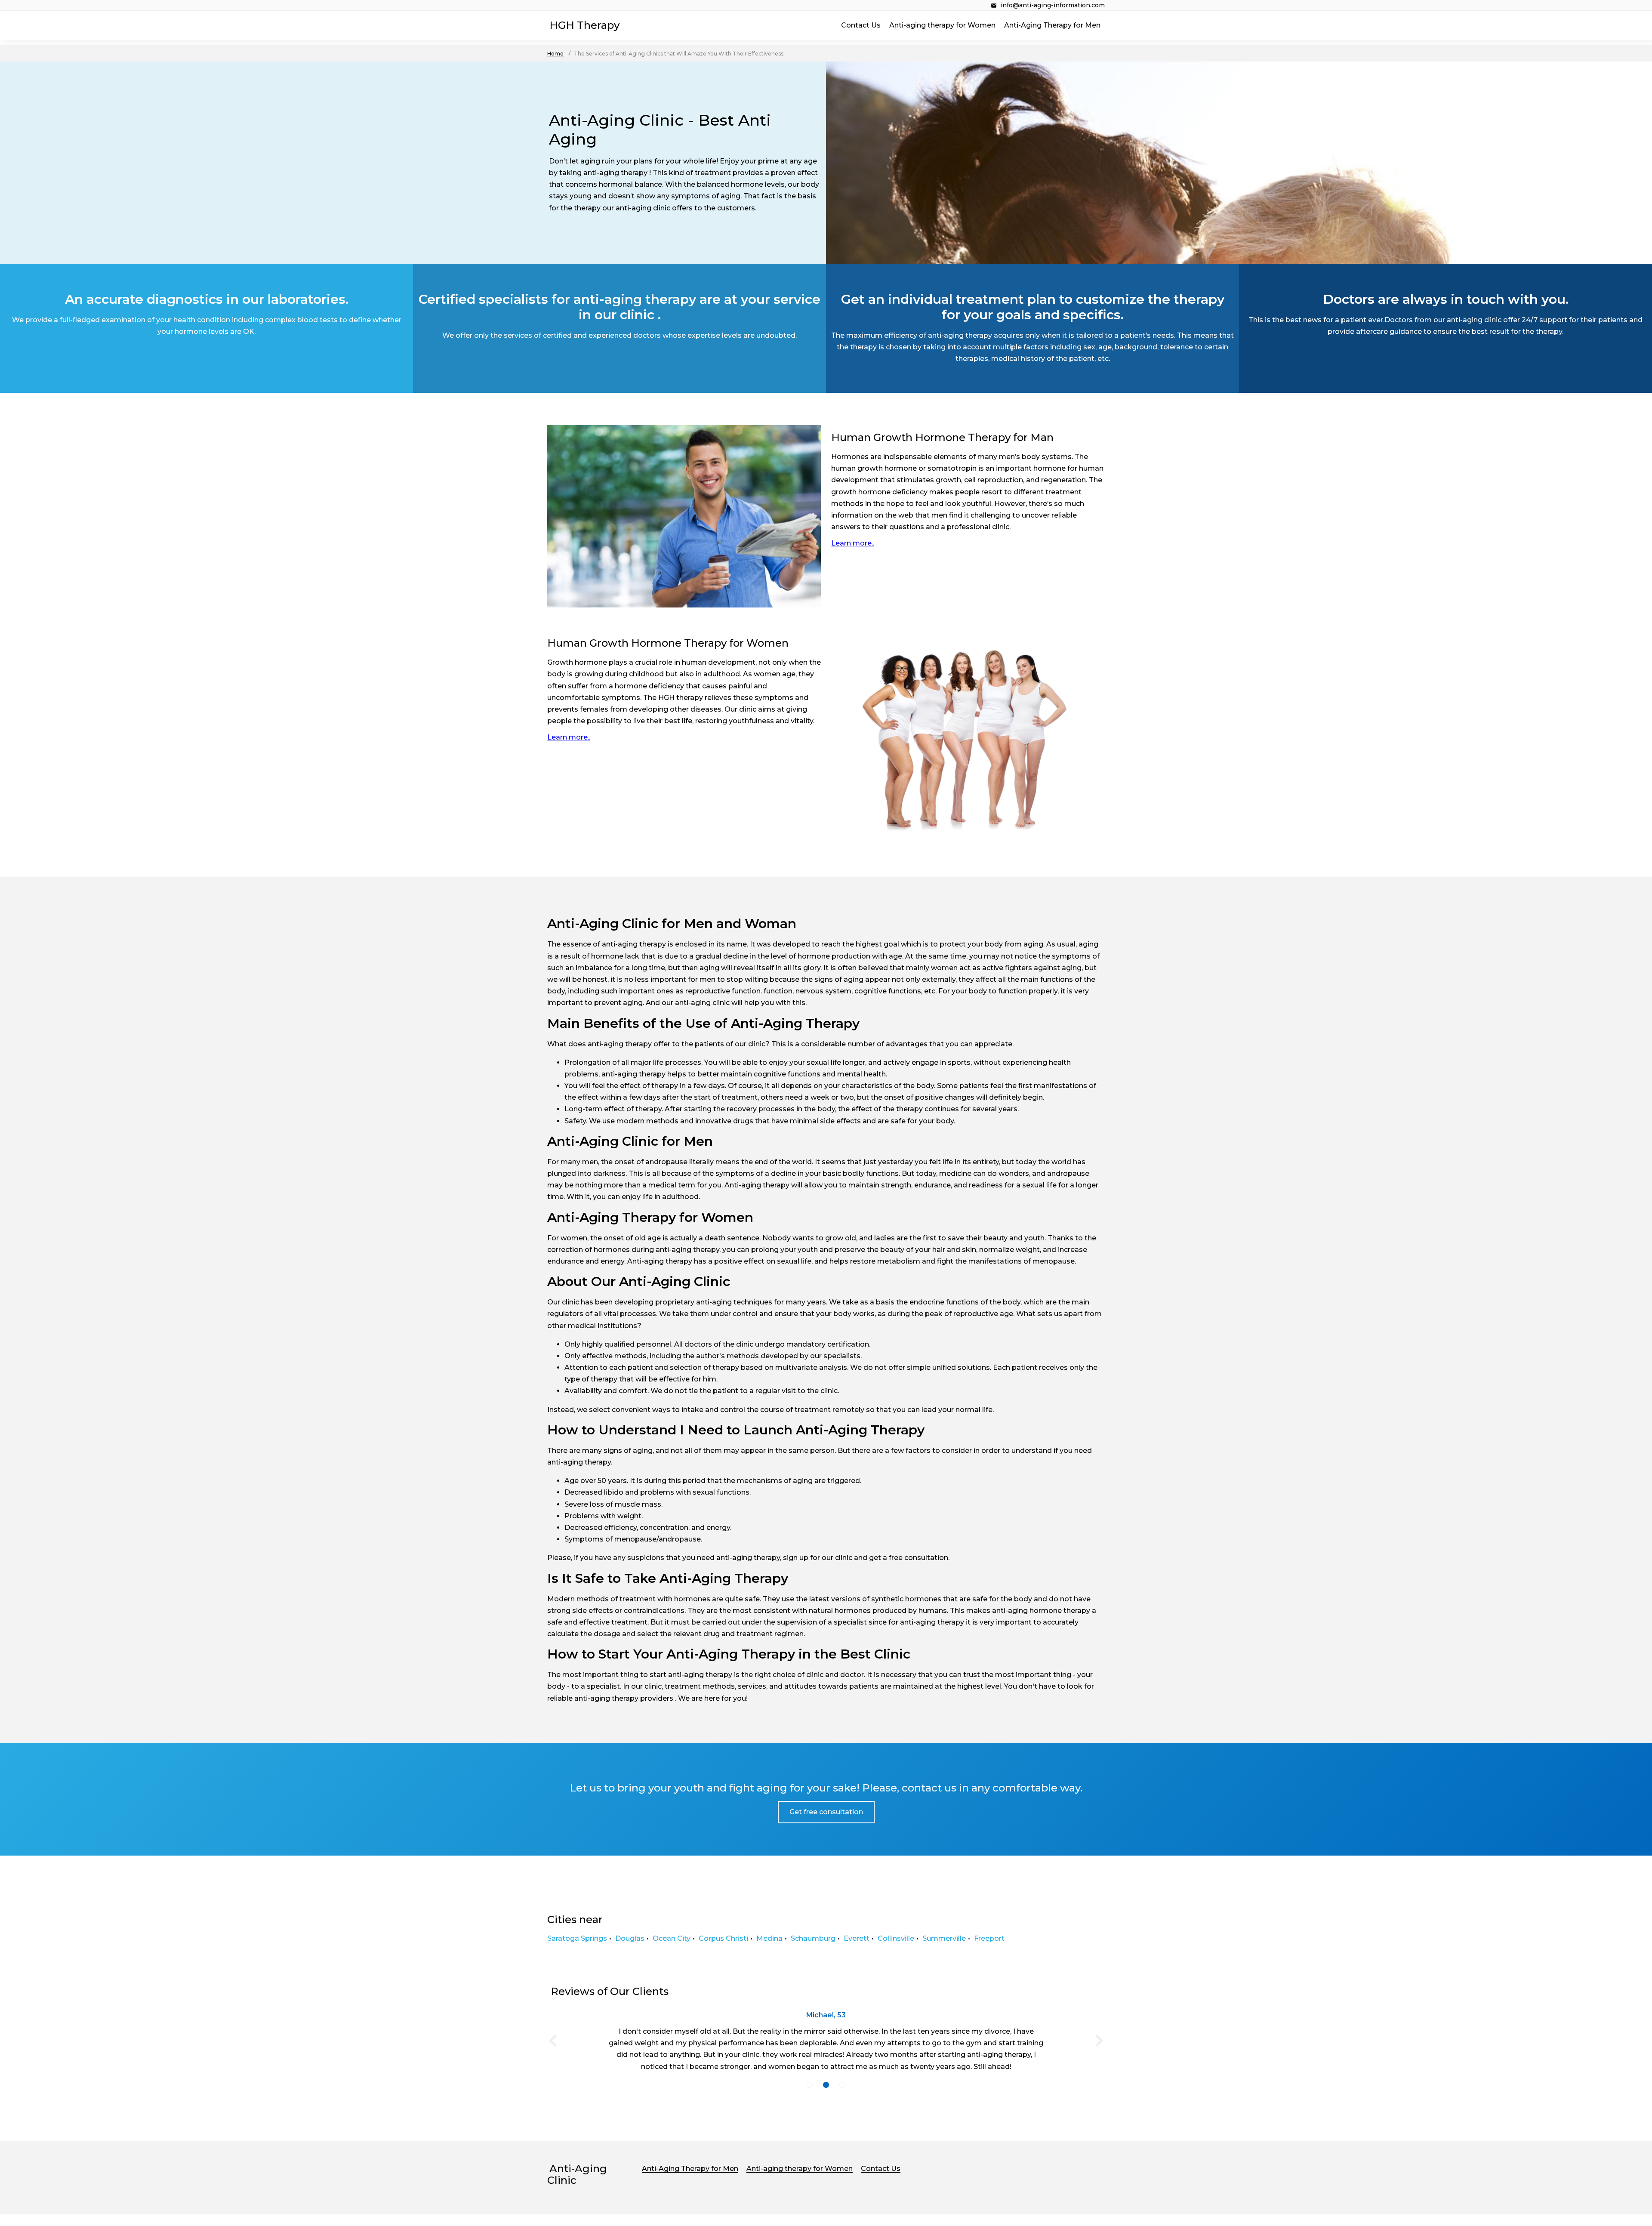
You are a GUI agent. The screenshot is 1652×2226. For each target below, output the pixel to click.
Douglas (630, 1938)
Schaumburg (813, 1938)
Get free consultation (826, 1812)
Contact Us (861, 25)
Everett (857, 1938)
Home (555, 54)
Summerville (944, 1938)
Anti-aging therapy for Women (942, 25)
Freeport (989, 1938)
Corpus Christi (723, 1938)
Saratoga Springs (577, 1938)
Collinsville (896, 1938)
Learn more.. (853, 543)
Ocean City (672, 1938)
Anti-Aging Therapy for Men (1052, 25)
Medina (769, 1938)
